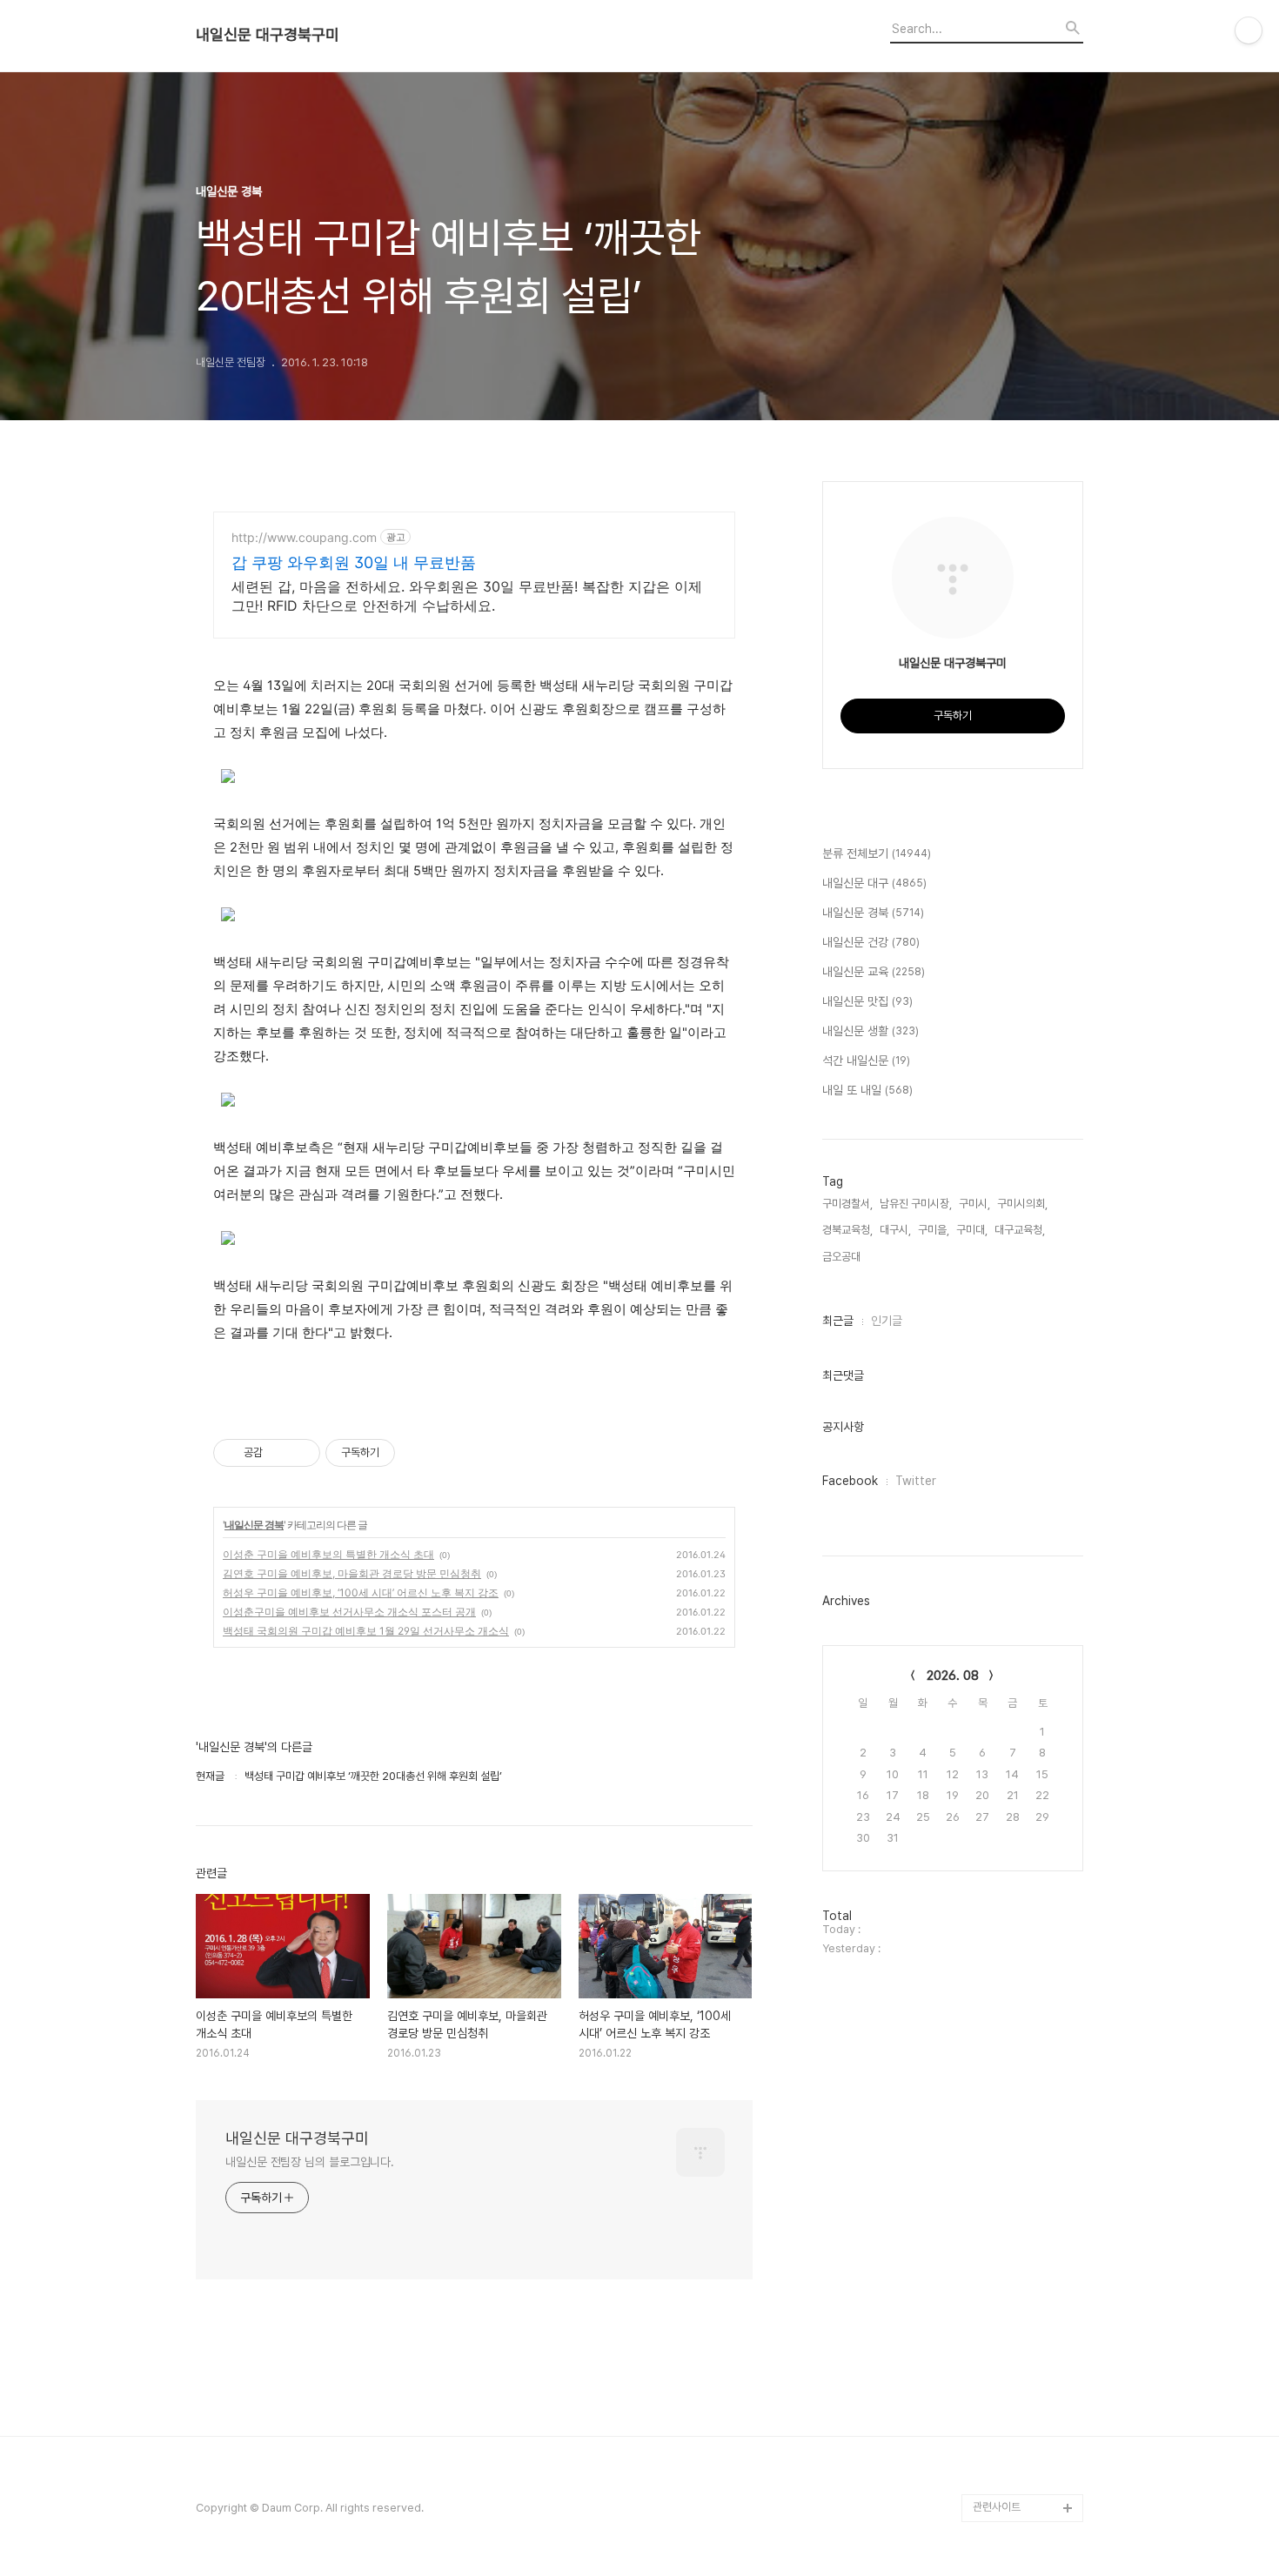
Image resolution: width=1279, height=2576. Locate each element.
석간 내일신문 (866, 1061)
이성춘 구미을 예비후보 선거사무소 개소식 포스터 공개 (349, 1612)
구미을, (934, 1230)
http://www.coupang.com (304, 537)
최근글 (838, 1321)
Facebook (850, 1481)
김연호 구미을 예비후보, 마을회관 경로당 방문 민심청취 (352, 1573)
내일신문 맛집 (867, 1001)
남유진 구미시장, (916, 1204)
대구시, (895, 1230)
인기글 (887, 1321)
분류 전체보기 (877, 853)
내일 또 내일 (867, 1090)
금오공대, (843, 1257)
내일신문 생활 (871, 1031)
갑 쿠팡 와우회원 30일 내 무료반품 (354, 562)
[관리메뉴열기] (1249, 30)
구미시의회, (1022, 1204)
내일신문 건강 (871, 942)
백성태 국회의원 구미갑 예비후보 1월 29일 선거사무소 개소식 (366, 1631)
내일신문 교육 (874, 972)
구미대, (972, 1230)
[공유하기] (279, 1453)
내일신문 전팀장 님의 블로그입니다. (310, 2162)
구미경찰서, (847, 1204)
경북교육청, (847, 1230)
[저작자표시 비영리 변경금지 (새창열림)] (419, 1453)
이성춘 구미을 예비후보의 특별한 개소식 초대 (328, 1554)
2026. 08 (953, 1676)
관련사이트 (997, 2507)
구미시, (974, 1204)
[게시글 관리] (301, 1453)
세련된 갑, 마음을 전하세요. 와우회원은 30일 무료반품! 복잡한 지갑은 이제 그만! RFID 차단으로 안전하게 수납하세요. (467, 596)
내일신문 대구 (874, 883)
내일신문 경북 (254, 1525)
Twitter (916, 1481)
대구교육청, (1020, 1230)
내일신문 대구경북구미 (268, 35)
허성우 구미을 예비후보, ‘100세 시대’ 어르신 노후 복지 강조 (361, 1592)
